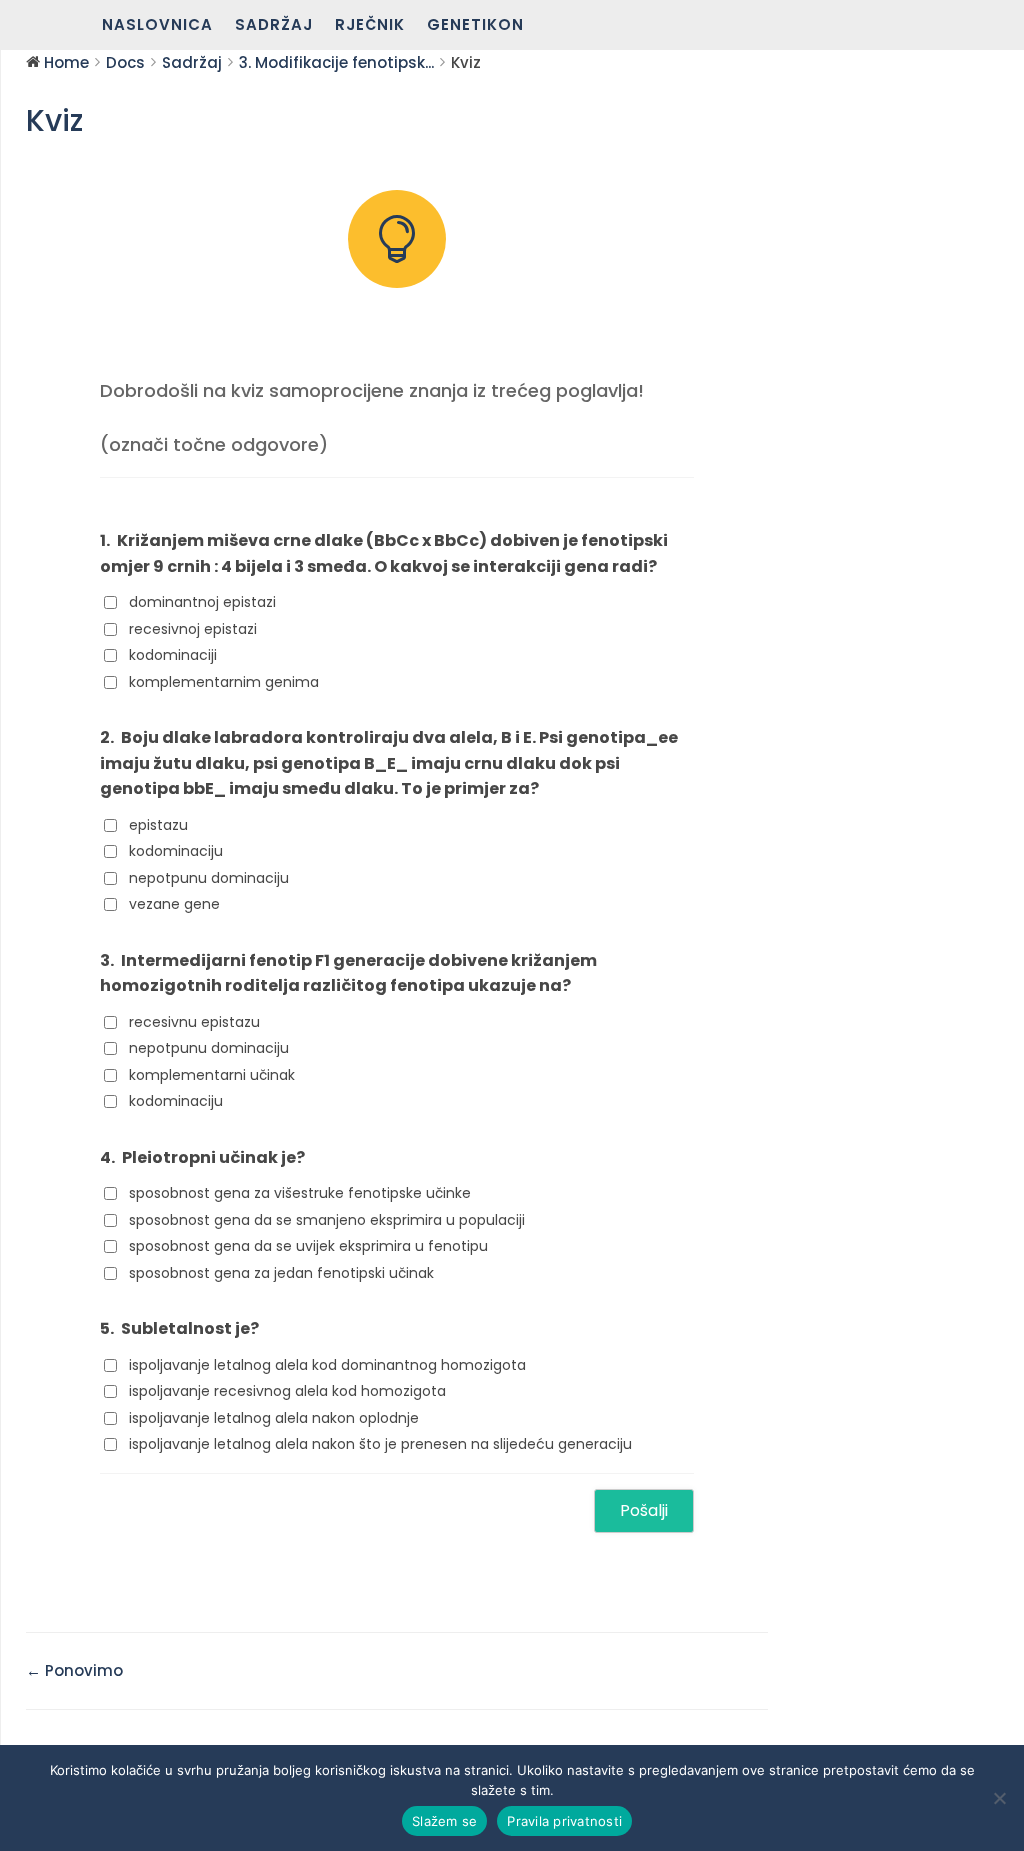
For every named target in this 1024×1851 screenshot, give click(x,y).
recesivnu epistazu (194, 1022)
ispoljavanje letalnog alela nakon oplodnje (274, 1418)
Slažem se (444, 1821)
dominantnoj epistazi (202, 602)
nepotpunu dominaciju (209, 878)
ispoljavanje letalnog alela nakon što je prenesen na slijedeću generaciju (380, 1444)
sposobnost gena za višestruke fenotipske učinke (300, 1193)
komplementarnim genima (224, 682)
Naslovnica (157, 26)
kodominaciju (176, 851)
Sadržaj (274, 26)
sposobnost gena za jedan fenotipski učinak (281, 1273)
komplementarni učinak (212, 1075)
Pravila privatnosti (564, 1821)
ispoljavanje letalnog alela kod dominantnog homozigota (327, 1365)
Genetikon (475, 26)
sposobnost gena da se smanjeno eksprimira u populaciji (327, 1220)
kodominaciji (173, 655)
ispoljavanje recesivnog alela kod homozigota (287, 1391)
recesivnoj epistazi (193, 629)
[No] (999, 1798)
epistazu (158, 825)
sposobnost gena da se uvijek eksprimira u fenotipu (308, 1246)
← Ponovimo (74, 1670)
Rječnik (370, 26)
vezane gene (174, 904)
